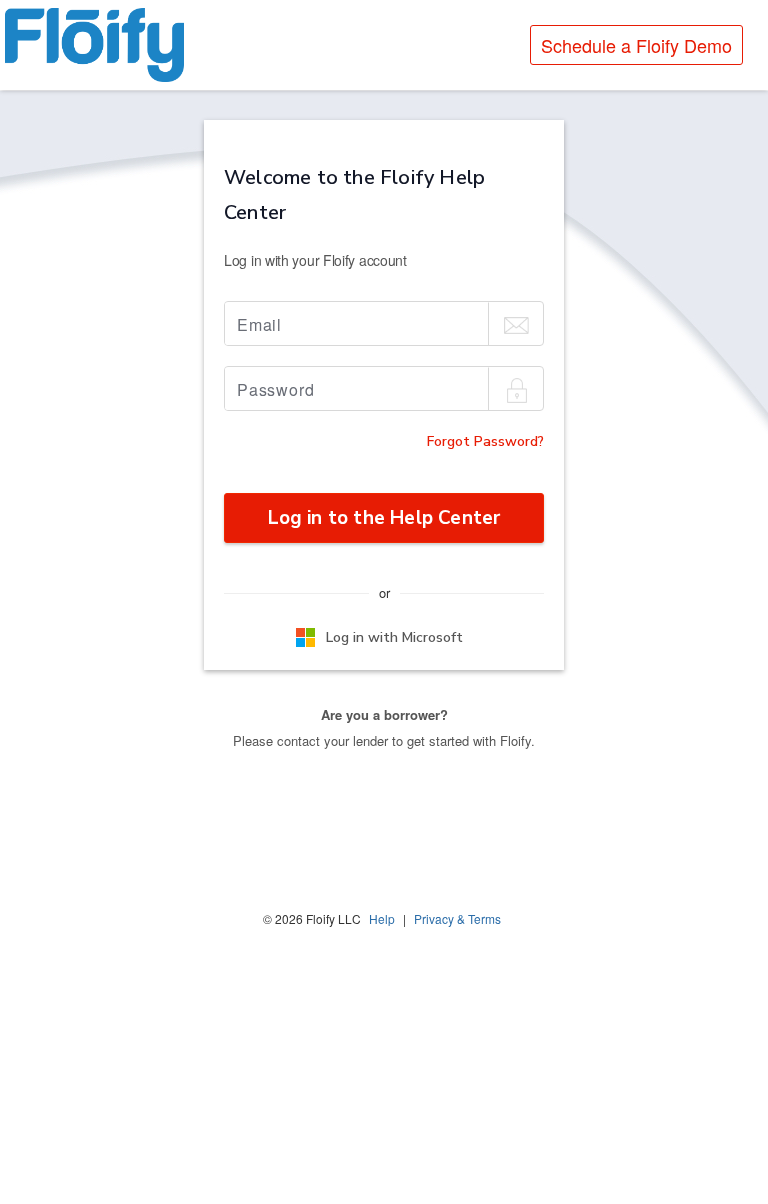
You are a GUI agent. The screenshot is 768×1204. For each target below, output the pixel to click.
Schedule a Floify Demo (636, 45)
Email (259, 324)
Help (382, 918)
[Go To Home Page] (94, 45)
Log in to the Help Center (384, 518)
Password (275, 389)
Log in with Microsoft (394, 637)
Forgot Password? (485, 441)
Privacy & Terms (457, 918)
